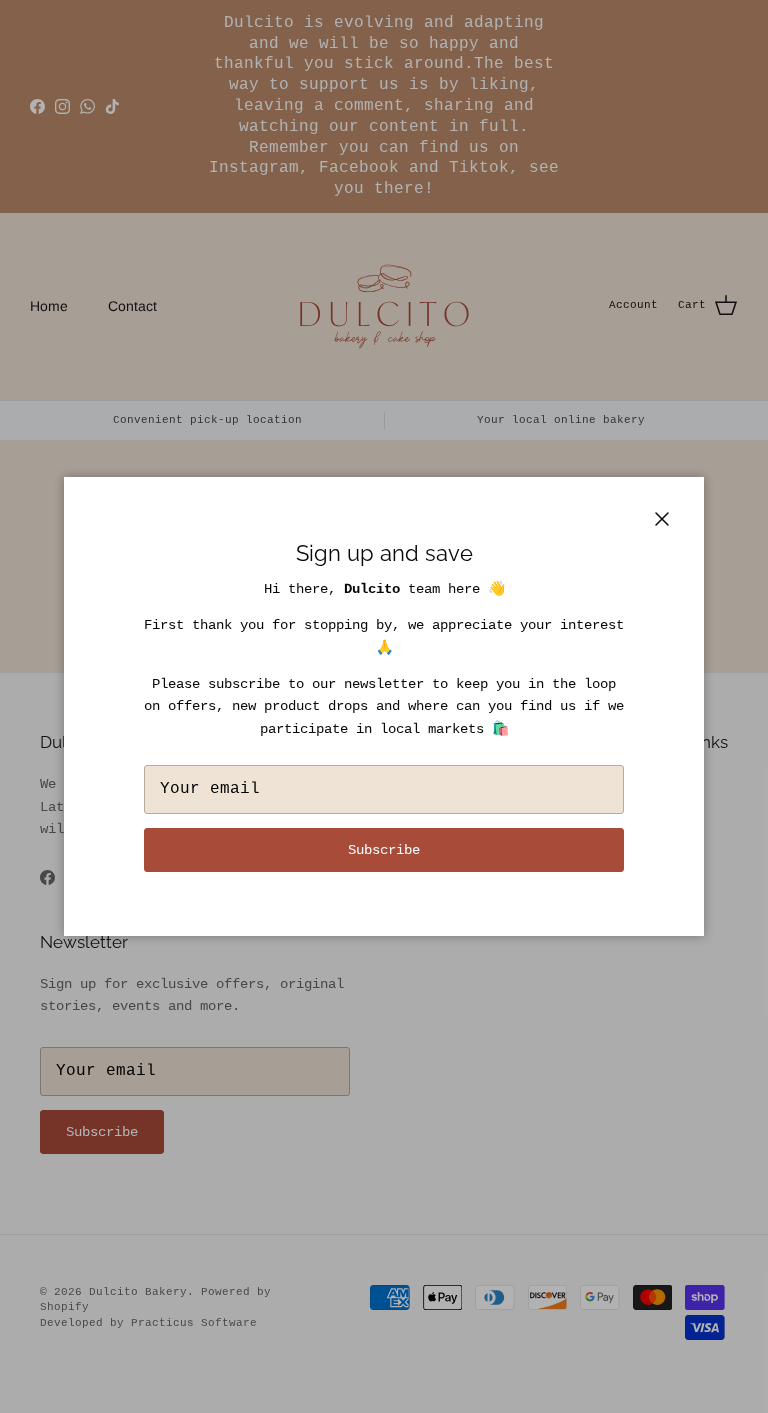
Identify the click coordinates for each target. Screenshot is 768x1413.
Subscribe (384, 850)
